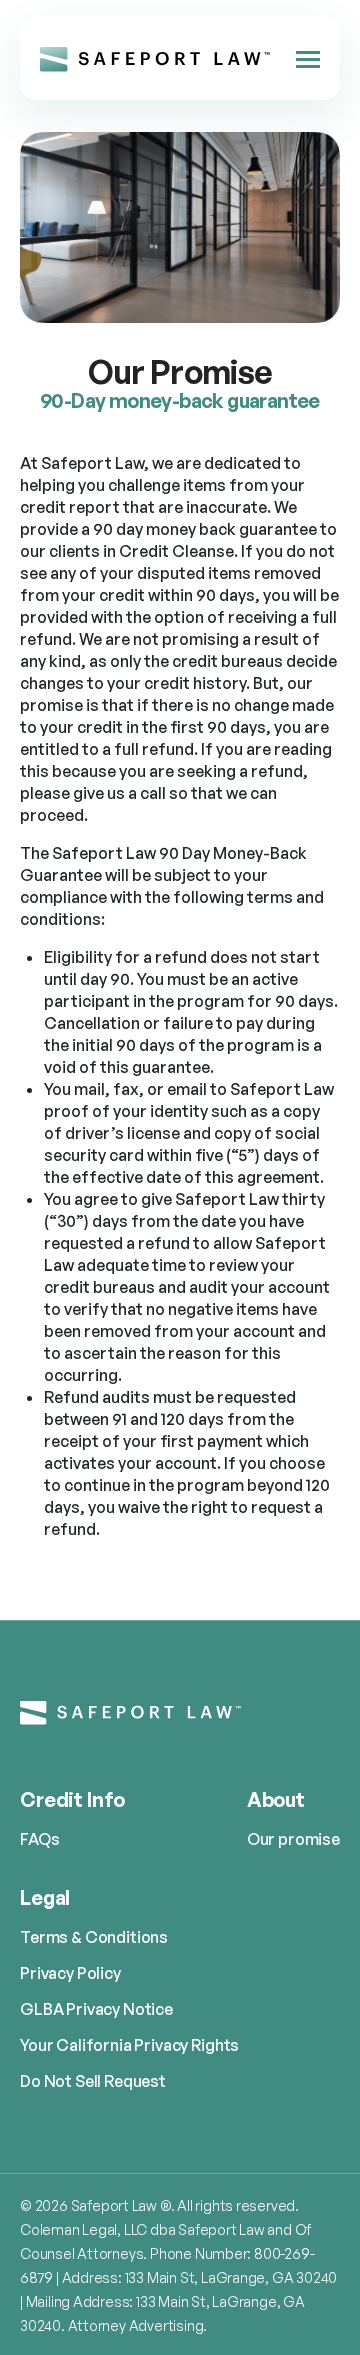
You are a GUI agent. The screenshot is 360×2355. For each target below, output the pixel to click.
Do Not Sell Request (93, 2081)
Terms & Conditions (94, 1937)
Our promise (293, 1839)
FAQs (39, 1839)
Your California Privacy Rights (129, 2045)
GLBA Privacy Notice (96, 2009)
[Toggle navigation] (308, 58)
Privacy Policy (70, 1973)
